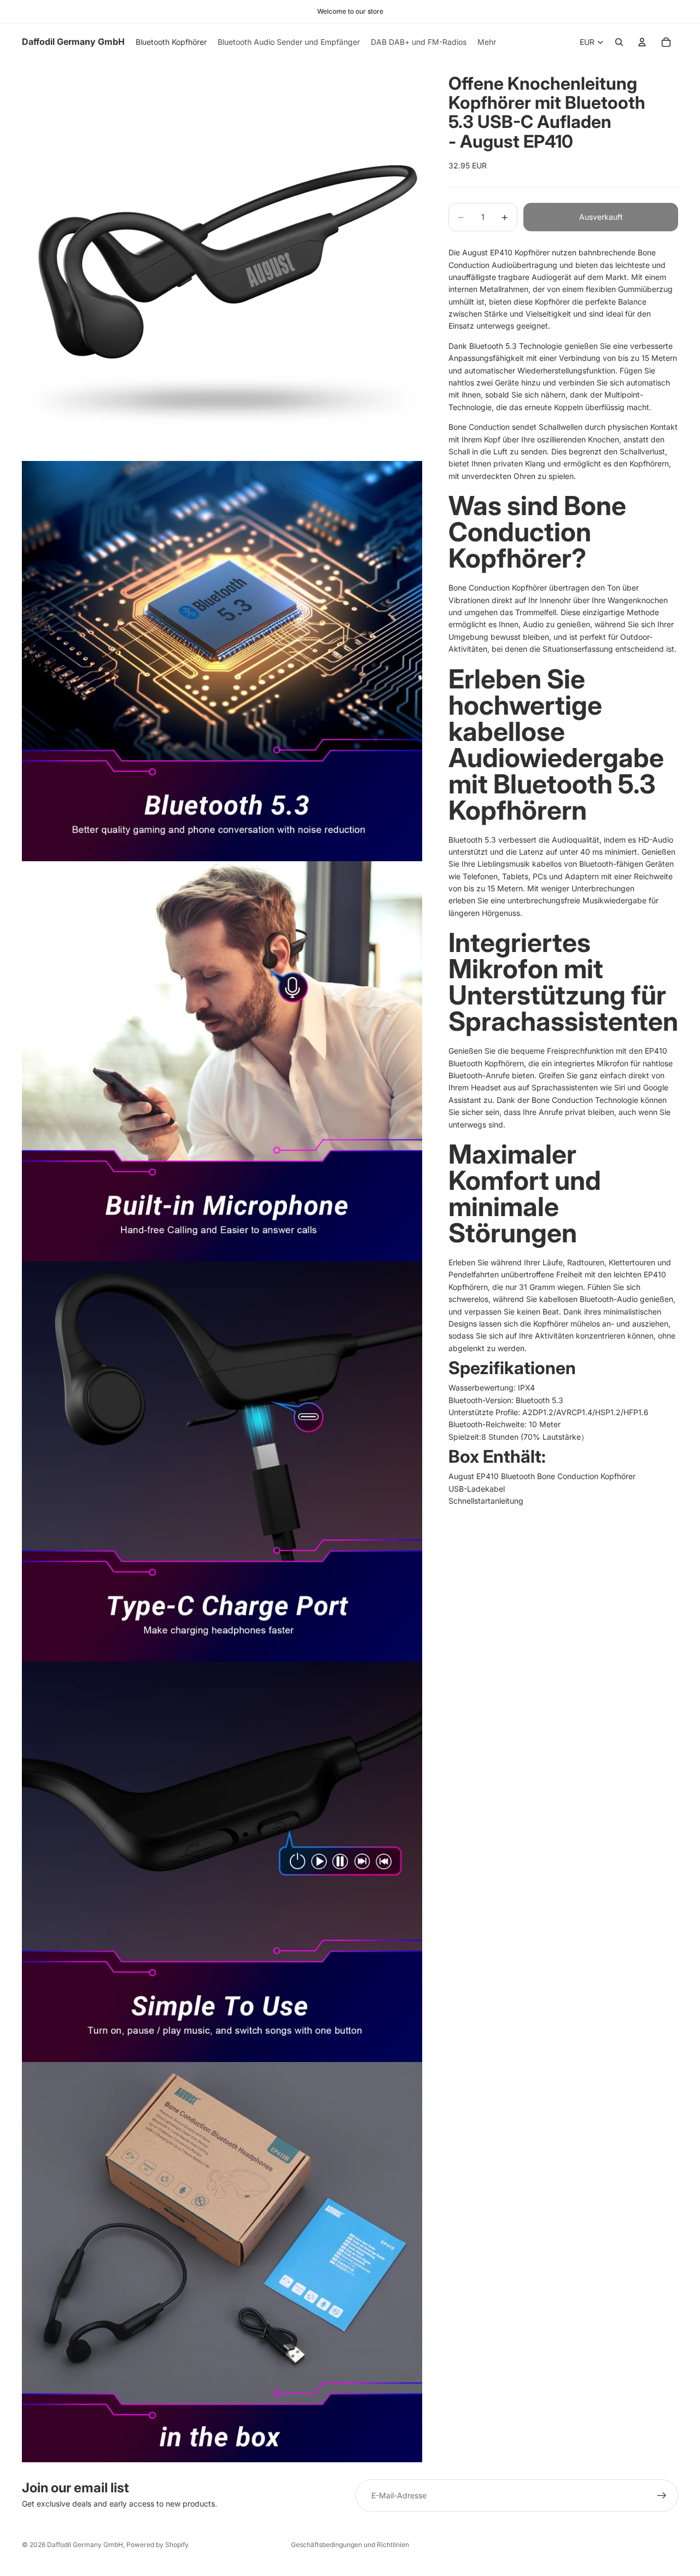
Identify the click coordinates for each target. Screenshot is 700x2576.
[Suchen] (619, 42)
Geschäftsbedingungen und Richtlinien (350, 2545)
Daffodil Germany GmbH (85, 2545)
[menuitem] (487, 42)
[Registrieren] (662, 2496)
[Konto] (642, 42)
